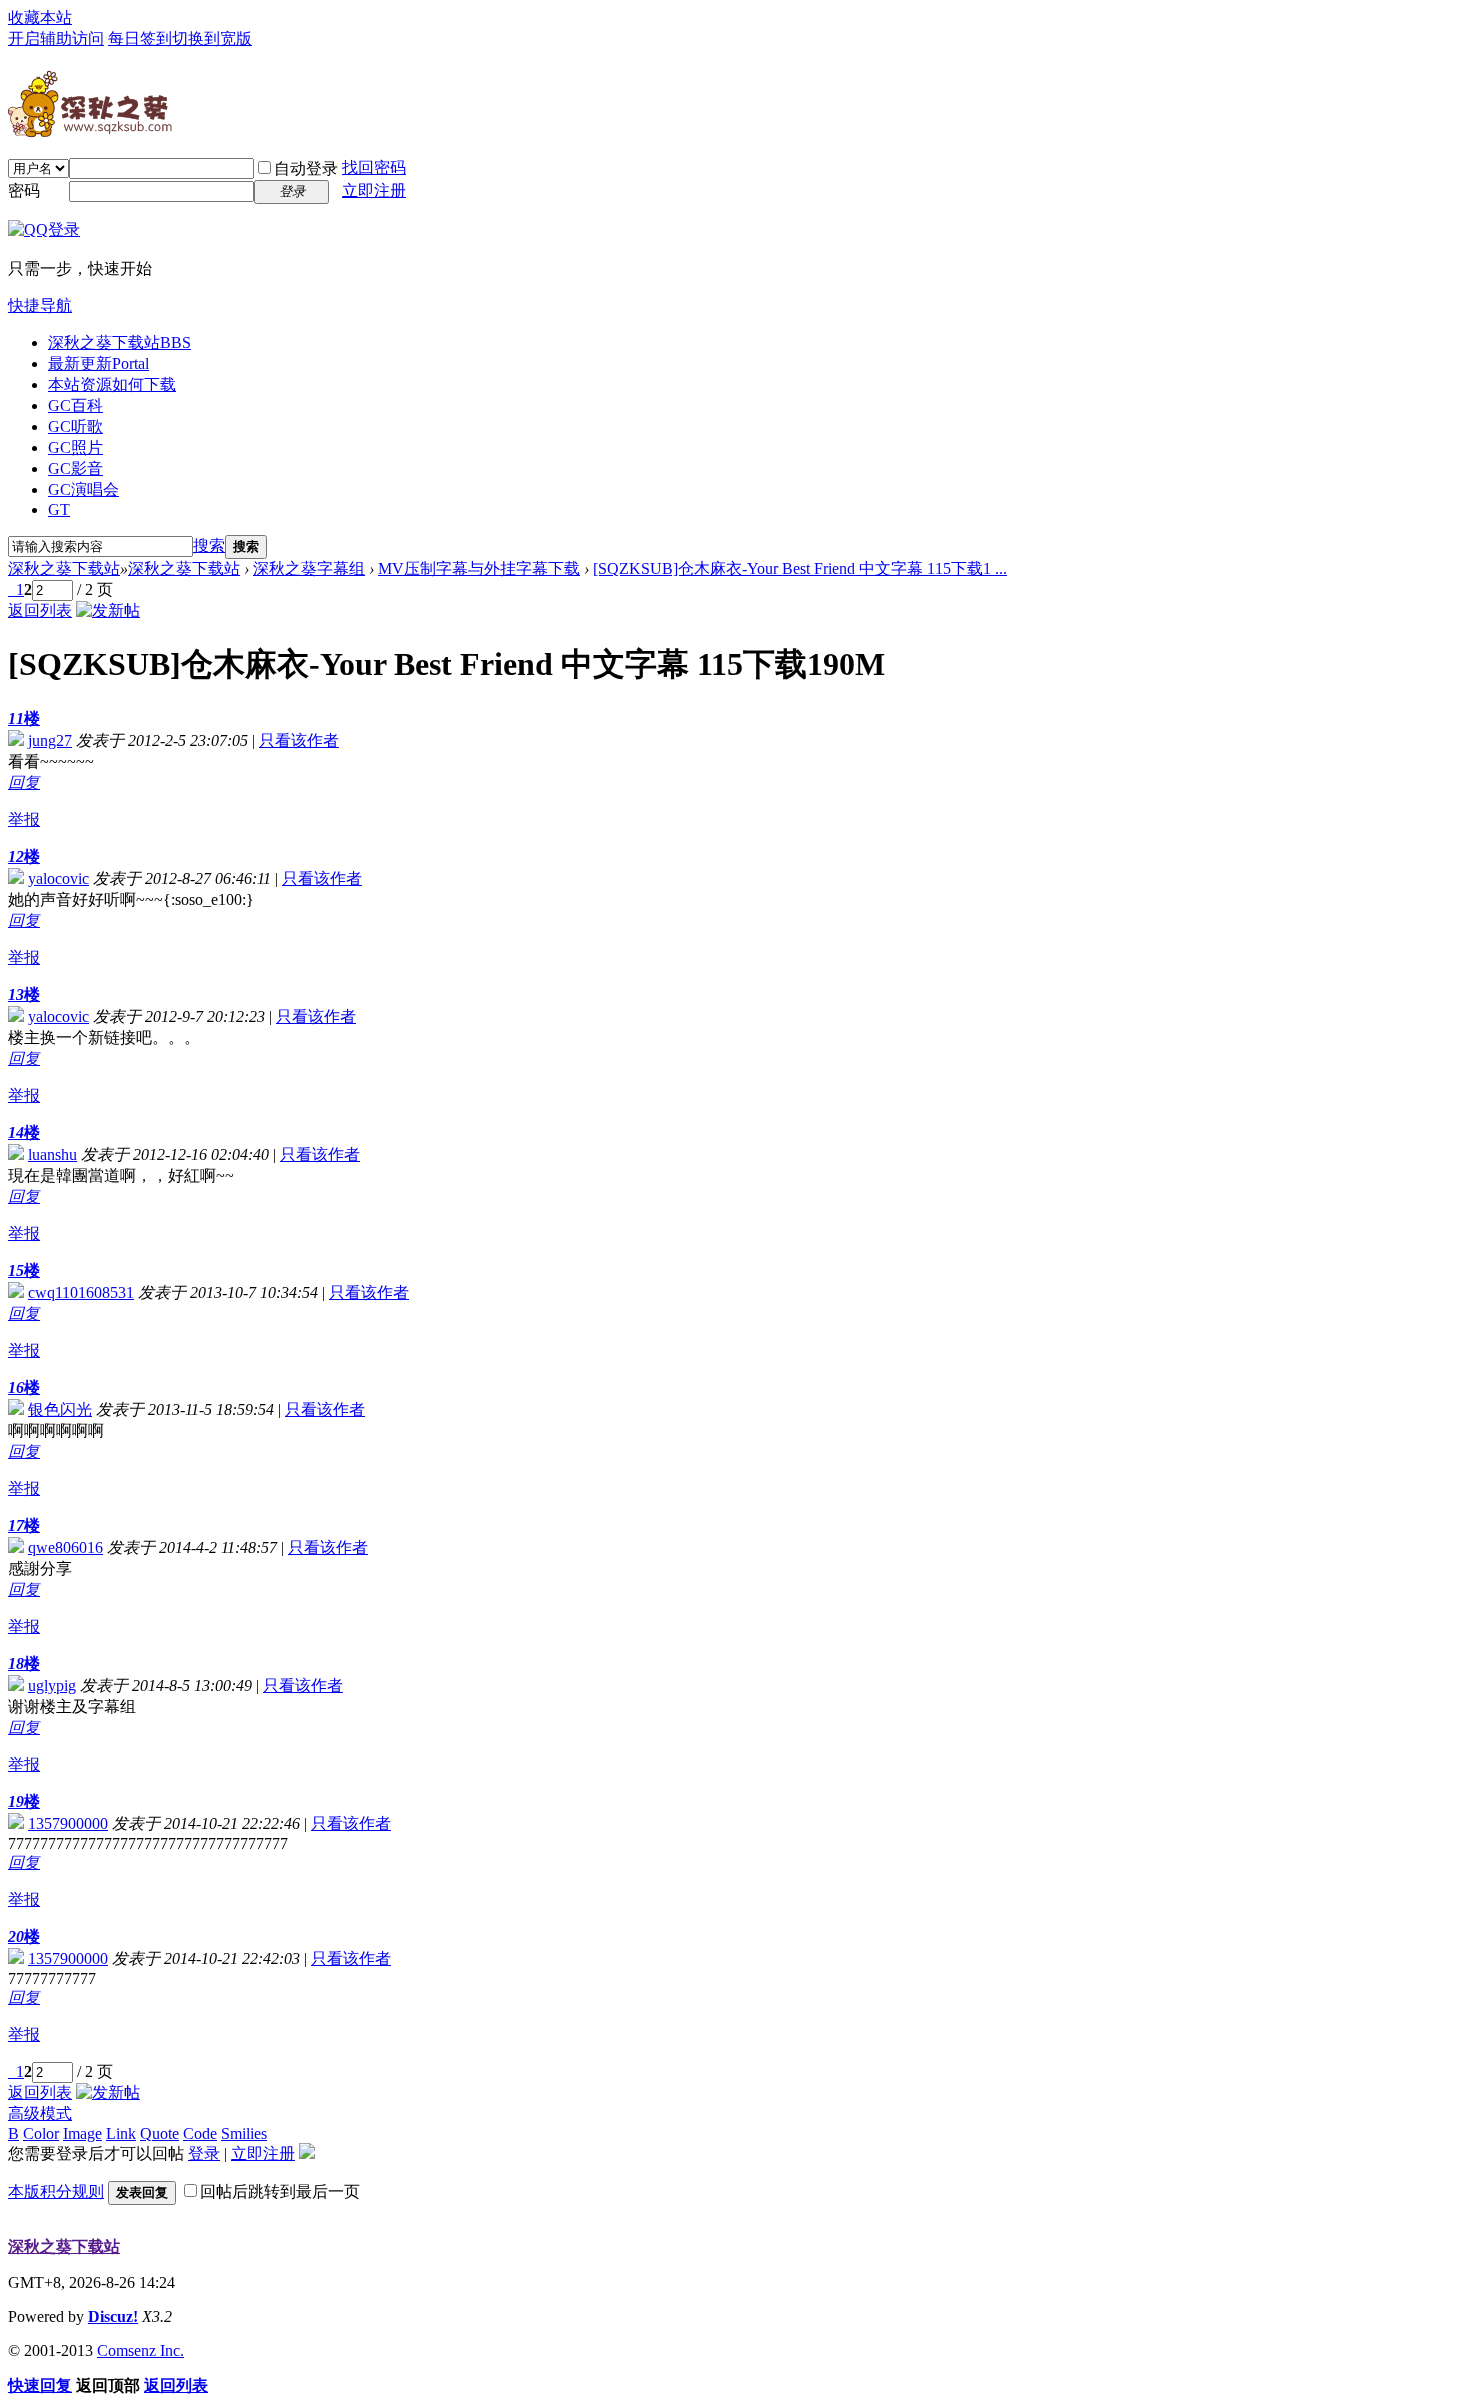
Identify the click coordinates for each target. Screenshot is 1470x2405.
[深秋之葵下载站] (90, 130)
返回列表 (40, 610)
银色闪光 (60, 1409)
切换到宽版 (212, 38)
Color (41, 2133)
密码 (24, 190)
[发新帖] (108, 610)
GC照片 (75, 447)
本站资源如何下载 (112, 384)
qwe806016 (65, 1547)
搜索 (209, 545)
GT (59, 509)
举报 (24, 819)
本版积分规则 (56, 2191)
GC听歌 (75, 426)
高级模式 (40, 2113)
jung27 (50, 740)
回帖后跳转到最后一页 (280, 2191)
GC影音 (75, 468)
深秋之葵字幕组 (309, 568)
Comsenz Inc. (140, 2350)
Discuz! (113, 2316)
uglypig (52, 1685)
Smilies (244, 2133)
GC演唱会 (83, 489)
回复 (24, 782)
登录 (204, 2153)
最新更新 (98, 363)
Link (121, 2133)
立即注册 (374, 190)
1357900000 (68, 1823)
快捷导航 (40, 305)
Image (82, 2133)
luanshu (52, 1154)
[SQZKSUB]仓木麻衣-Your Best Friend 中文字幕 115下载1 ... (800, 568)
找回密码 (374, 167)
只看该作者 (299, 740)
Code (200, 2133)
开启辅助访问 (56, 38)
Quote (159, 2133)
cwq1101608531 (81, 1292)
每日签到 (140, 38)
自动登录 (306, 168)
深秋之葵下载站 (119, 342)
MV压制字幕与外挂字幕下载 (479, 568)
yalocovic (58, 878)
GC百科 (75, 405)
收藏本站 (40, 17)
